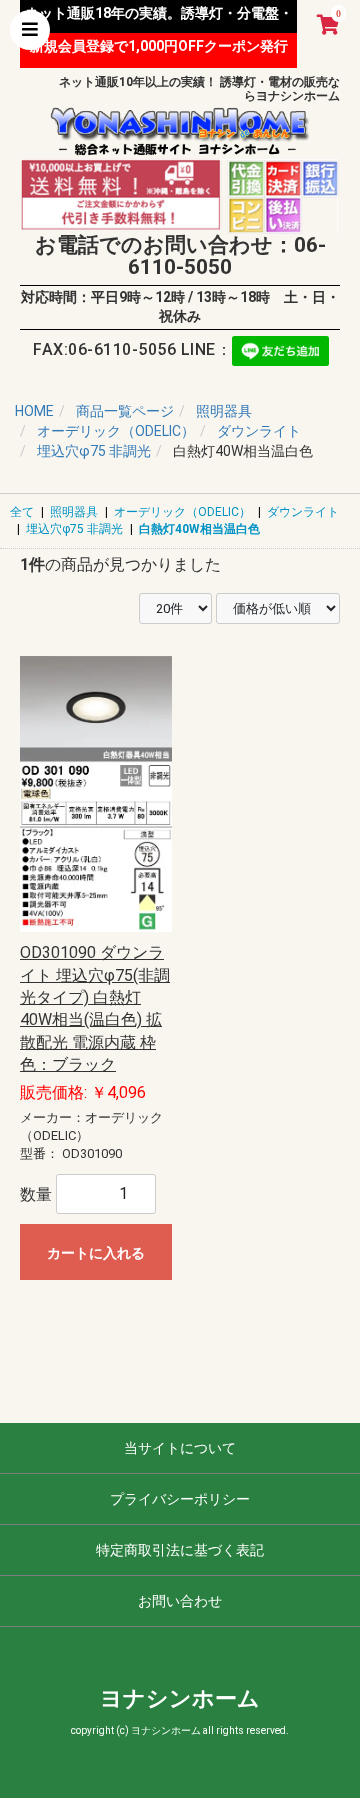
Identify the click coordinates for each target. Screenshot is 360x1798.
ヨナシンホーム (180, 1698)
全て (22, 512)
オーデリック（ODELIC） (182, 512)
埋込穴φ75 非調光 (74, 529)
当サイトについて (180, 1448)
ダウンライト (303, 512)
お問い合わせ (180, 1601)
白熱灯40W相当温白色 (199, 529)
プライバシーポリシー (180, 1499)
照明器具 (74, 512)
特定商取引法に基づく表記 (180, 1550)
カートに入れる (96, 1253)
